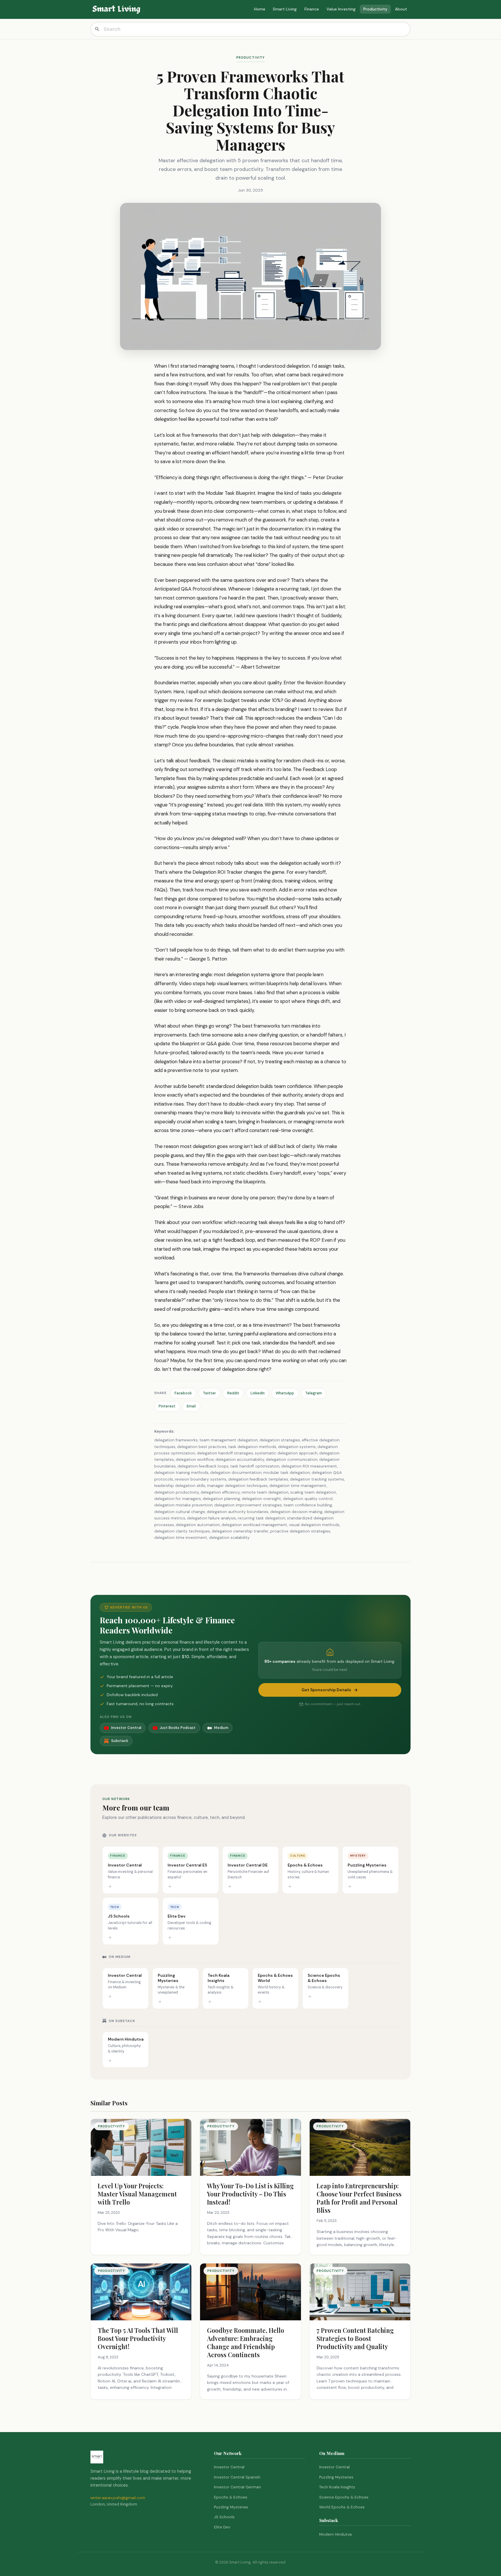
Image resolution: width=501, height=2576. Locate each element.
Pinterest (167, 1406)
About (401, 9)
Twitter (209, 1393)
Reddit (233, 1393)
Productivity (375, 9)
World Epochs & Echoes (342, 2507)
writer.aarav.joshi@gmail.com (118, 2498)
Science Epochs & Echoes (344, 2497)
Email (191, 1406)
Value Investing (341, 9)
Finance (312, 9)
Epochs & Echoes (231, 2497)
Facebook (183, 1393)
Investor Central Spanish (237, 2477)
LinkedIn (258, 1393)
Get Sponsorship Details (326, 1690)
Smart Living (285, 9)
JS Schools (224, 2517)
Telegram (314, 1393)
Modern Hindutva (335, 2534)
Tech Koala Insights (337, 2487)
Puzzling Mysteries (231, 2507)
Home (260, 9)
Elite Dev (222, 2527)
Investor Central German (237, 2487)
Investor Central (229, 2467)
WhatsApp (285, 1393)
